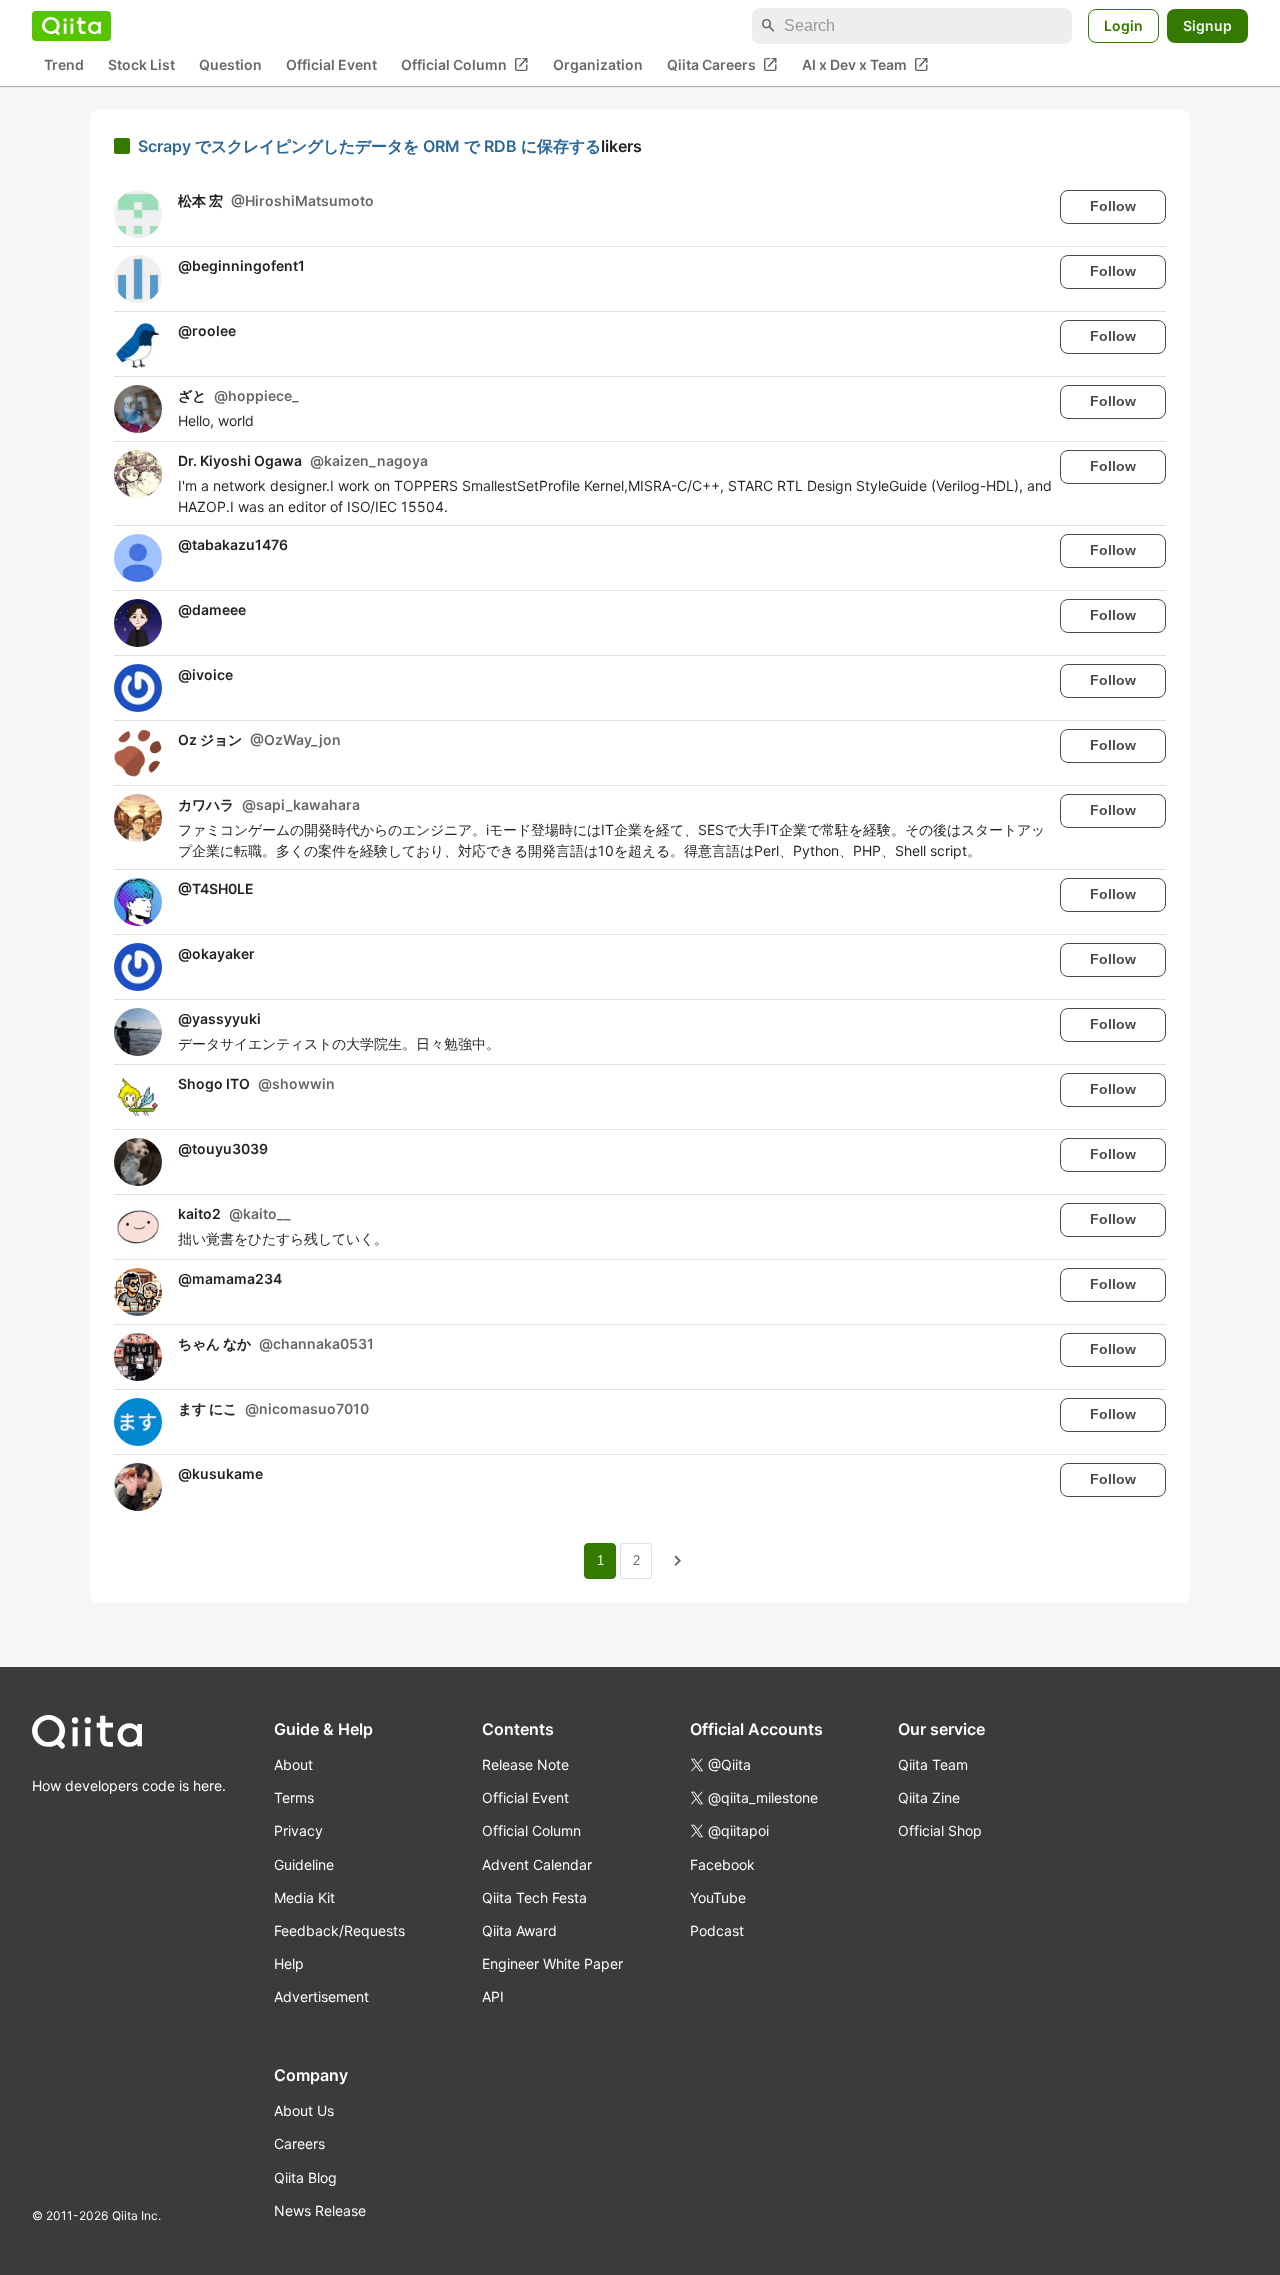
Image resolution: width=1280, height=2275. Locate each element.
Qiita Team (933, 1764)
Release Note (525, 1764)
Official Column (465, 65)
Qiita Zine (929, 1797)
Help (289, 1963)
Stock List (141, 65)
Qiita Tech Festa (534, 1897)
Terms (294, 1797)
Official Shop (940, 1830)
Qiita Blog (305, 2177)
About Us (304, 2110)
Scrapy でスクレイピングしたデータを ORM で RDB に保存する (369, 146)
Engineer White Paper (552, 1963)
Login (1123, 25)
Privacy (298, 1830)
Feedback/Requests (339, 1930)
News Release (320, 2210)
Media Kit (304, 1897)
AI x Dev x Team (865, 65)
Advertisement (321, 1996)
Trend (64, 65)
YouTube (718, 1897)
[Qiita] (71, 26)
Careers (299, 2143)
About (293, 1764)
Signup (1207, 25)
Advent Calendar (537, 1864)
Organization (598, 65)
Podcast (717, 1930)
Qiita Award (519, 1930)
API (493, 1996)
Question (230, 65)
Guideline (304, 1864)
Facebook (722, 1864)
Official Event (331, 65)
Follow (1113, 206)
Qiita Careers (722, 65)
